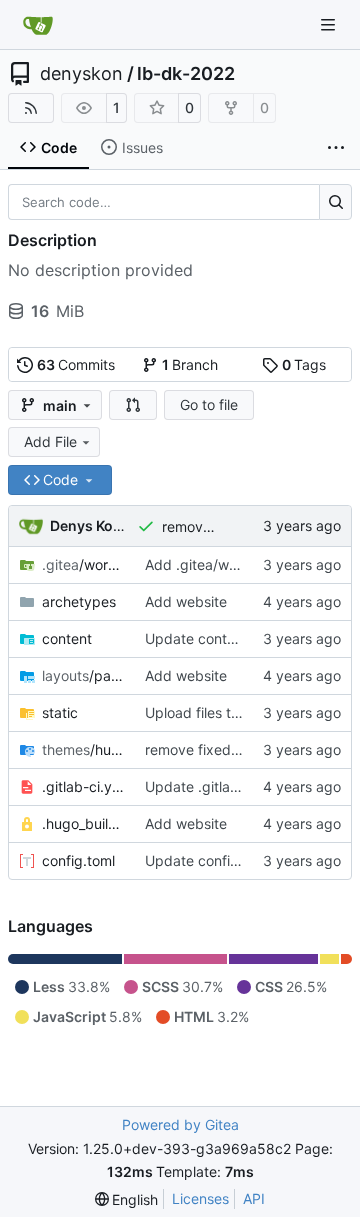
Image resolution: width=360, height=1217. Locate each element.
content (67, 638)
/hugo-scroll (83, 749)
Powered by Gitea (180, 1124)
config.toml (78, 860)
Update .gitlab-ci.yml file (225, 786)
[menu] (127, 1199)
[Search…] (335, 202)
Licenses (200, 1198)
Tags (304, 364)
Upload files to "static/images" (244, 712)
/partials (83, 675)
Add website (186, 601)
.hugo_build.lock (83, 823)
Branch (190, 364)
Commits (76, 364)
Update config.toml (208, 860)
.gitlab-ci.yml (83, 786)
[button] (133, 405)
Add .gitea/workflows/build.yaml (250, 564)
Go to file (209, 404)
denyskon (81, 74)
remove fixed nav (219, 526)
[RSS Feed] (31, 108)
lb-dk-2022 (186, 74)
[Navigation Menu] (330, 24)
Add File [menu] (50, 441)
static (60, 712)
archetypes (79, 601)
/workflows (83, 564)
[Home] (38, 25)
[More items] (336, 148)
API (254, 1198)
